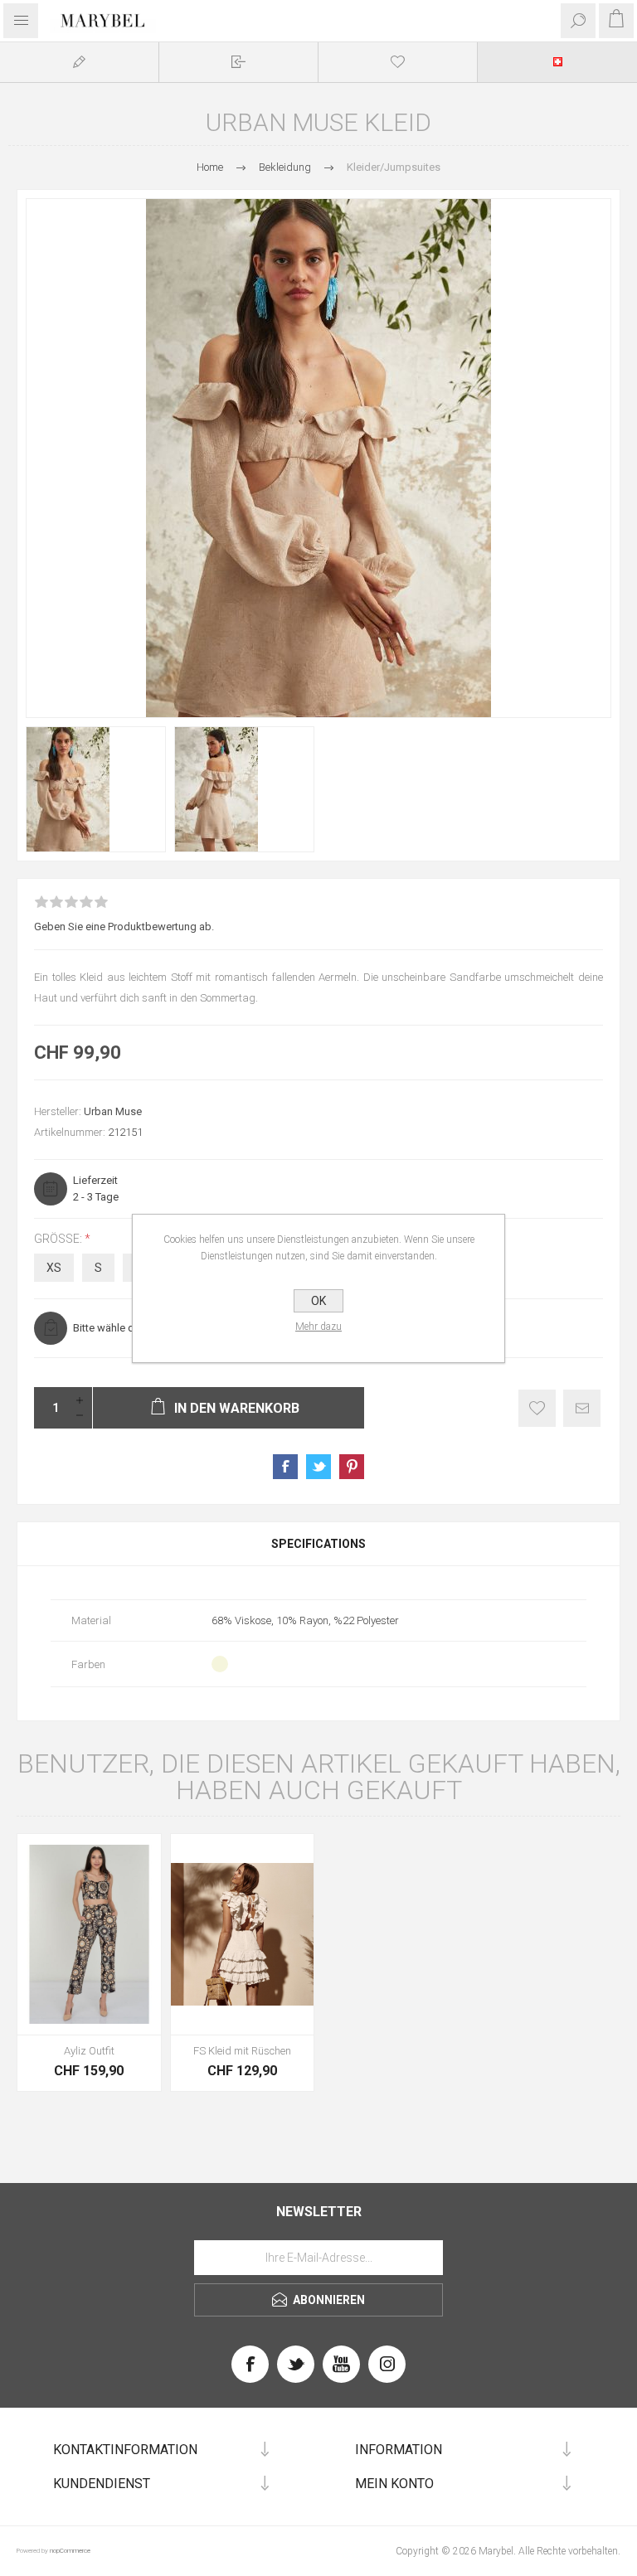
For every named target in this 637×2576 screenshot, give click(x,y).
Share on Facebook (285, 1467)
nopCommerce (70, 2551)
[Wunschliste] (398, 62)
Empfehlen (582, 1408)
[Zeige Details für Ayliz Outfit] (89, 1934)
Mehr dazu (318, 1327)
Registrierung (79, 62)
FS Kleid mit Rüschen (242, 2051)
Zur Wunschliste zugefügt (537, 1408)
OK (318, 1301)
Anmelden (238, 62)
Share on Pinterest (352, 1467)
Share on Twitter (318, 1467)
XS (54, 1268)
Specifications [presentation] (318, 1544)
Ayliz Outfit (89, 2051)
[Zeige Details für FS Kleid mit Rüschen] (243, 1934)
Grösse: (59, 1239)
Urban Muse (113, 1111)
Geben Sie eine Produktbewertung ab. (124, 927)
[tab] (318, 1544)
